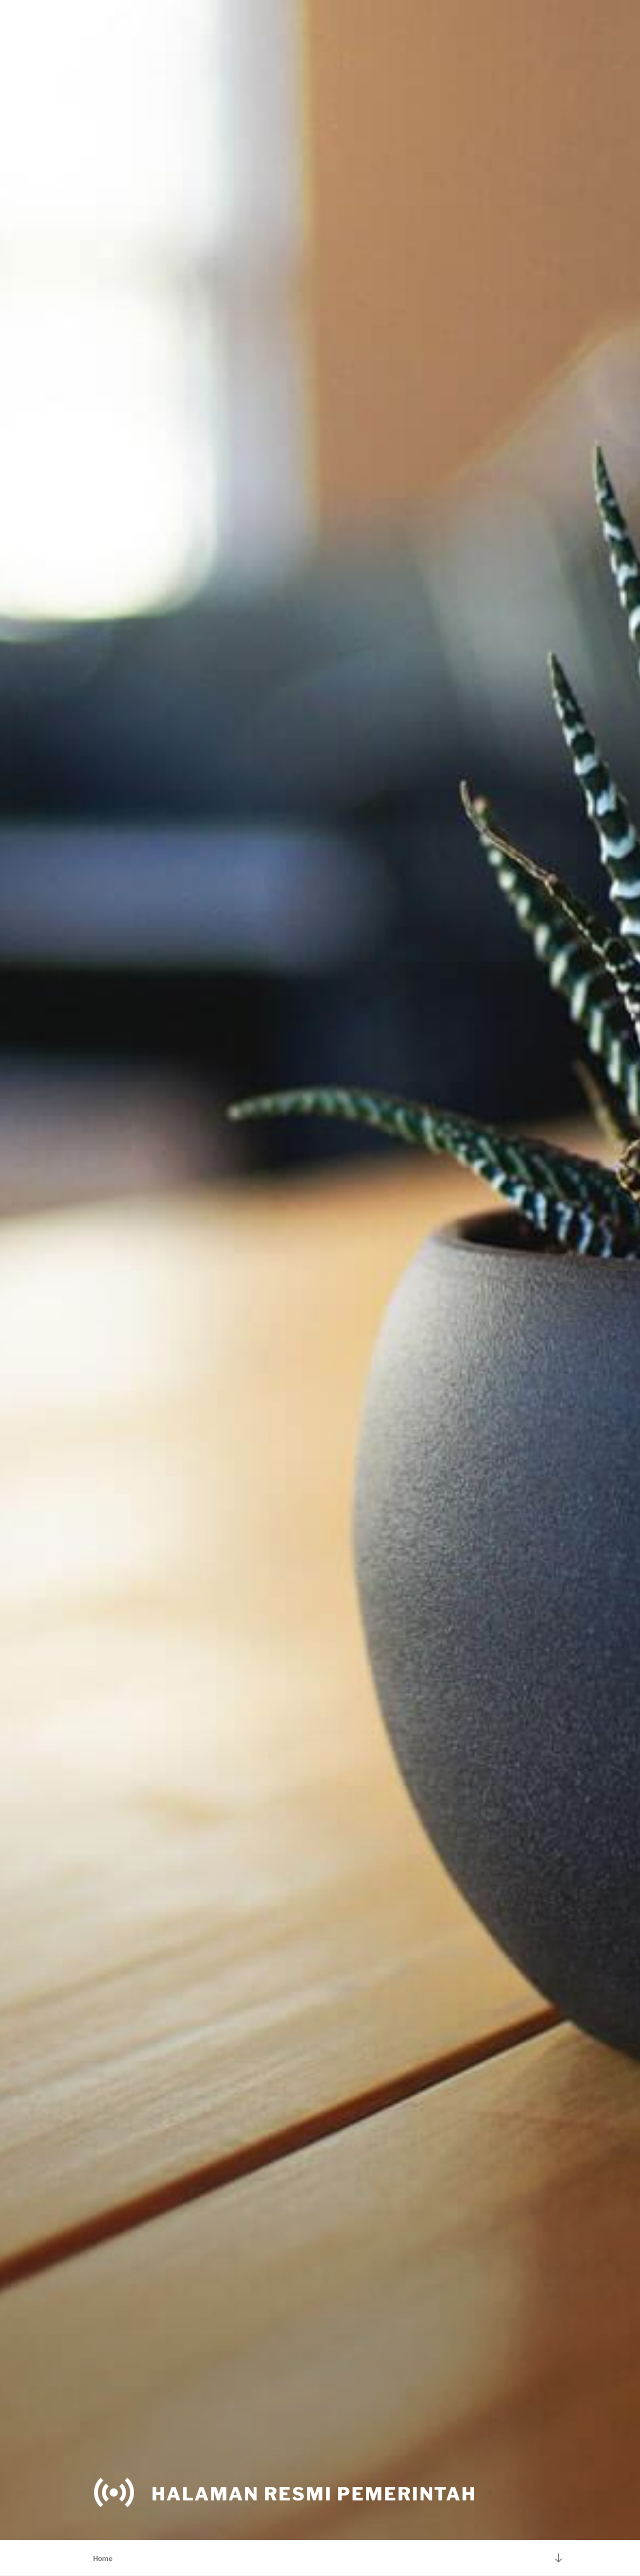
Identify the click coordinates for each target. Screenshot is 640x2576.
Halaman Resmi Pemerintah (314, 2494)
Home (103, 2558)
